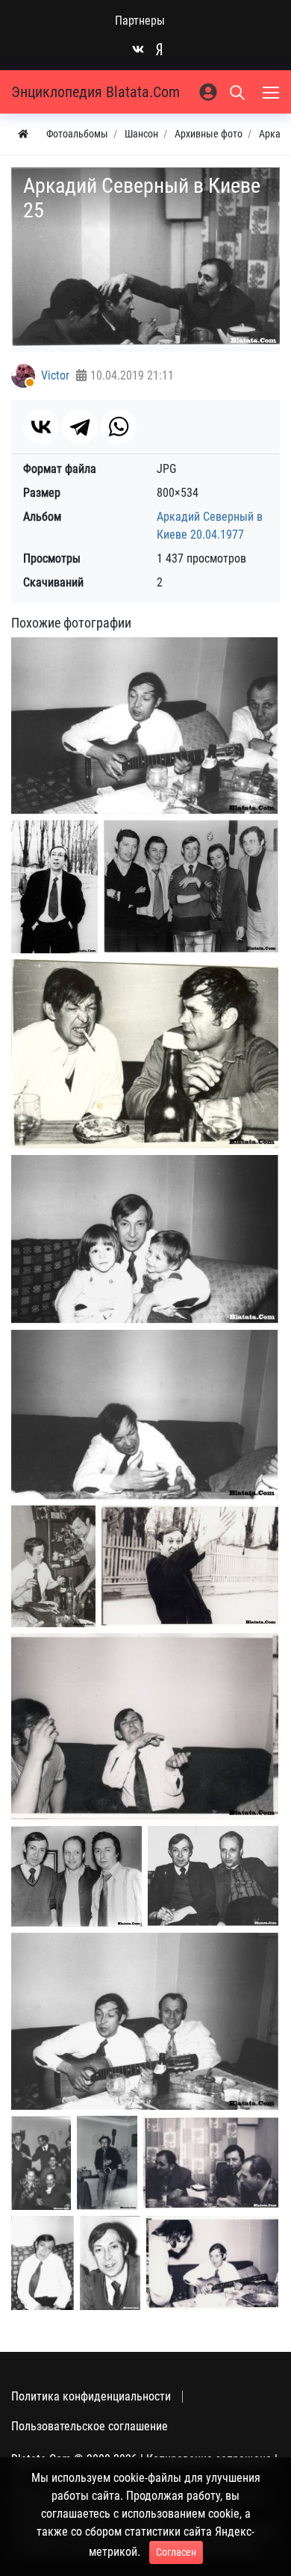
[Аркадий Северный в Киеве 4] (145, 1054)
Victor (55, 375)
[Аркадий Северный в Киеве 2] (54, 887)
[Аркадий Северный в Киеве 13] (41, 2163)
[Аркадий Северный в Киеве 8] (190, 1566)
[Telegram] (80, 427)
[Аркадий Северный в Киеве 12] (145, 2021)
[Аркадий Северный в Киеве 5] (145, 1239)
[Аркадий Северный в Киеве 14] (107, 2163)
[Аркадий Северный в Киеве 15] (211, 2162)
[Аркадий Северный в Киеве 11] (213, 1876)
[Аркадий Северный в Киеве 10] (76, 1876)
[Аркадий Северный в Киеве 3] (191, 886)
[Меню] (272, 92)
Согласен (176, 2552)
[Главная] (23, 134)
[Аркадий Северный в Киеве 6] (145, 1415)
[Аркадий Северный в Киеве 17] (110, 2263)
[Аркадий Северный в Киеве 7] (53, 1566)
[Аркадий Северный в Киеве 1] (145, 726)
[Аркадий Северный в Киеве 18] (212, 2263)
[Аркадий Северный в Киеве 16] (43, 2263)
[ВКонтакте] (41, 427)
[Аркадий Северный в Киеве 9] (145, 1726)
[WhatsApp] (119, 427)
